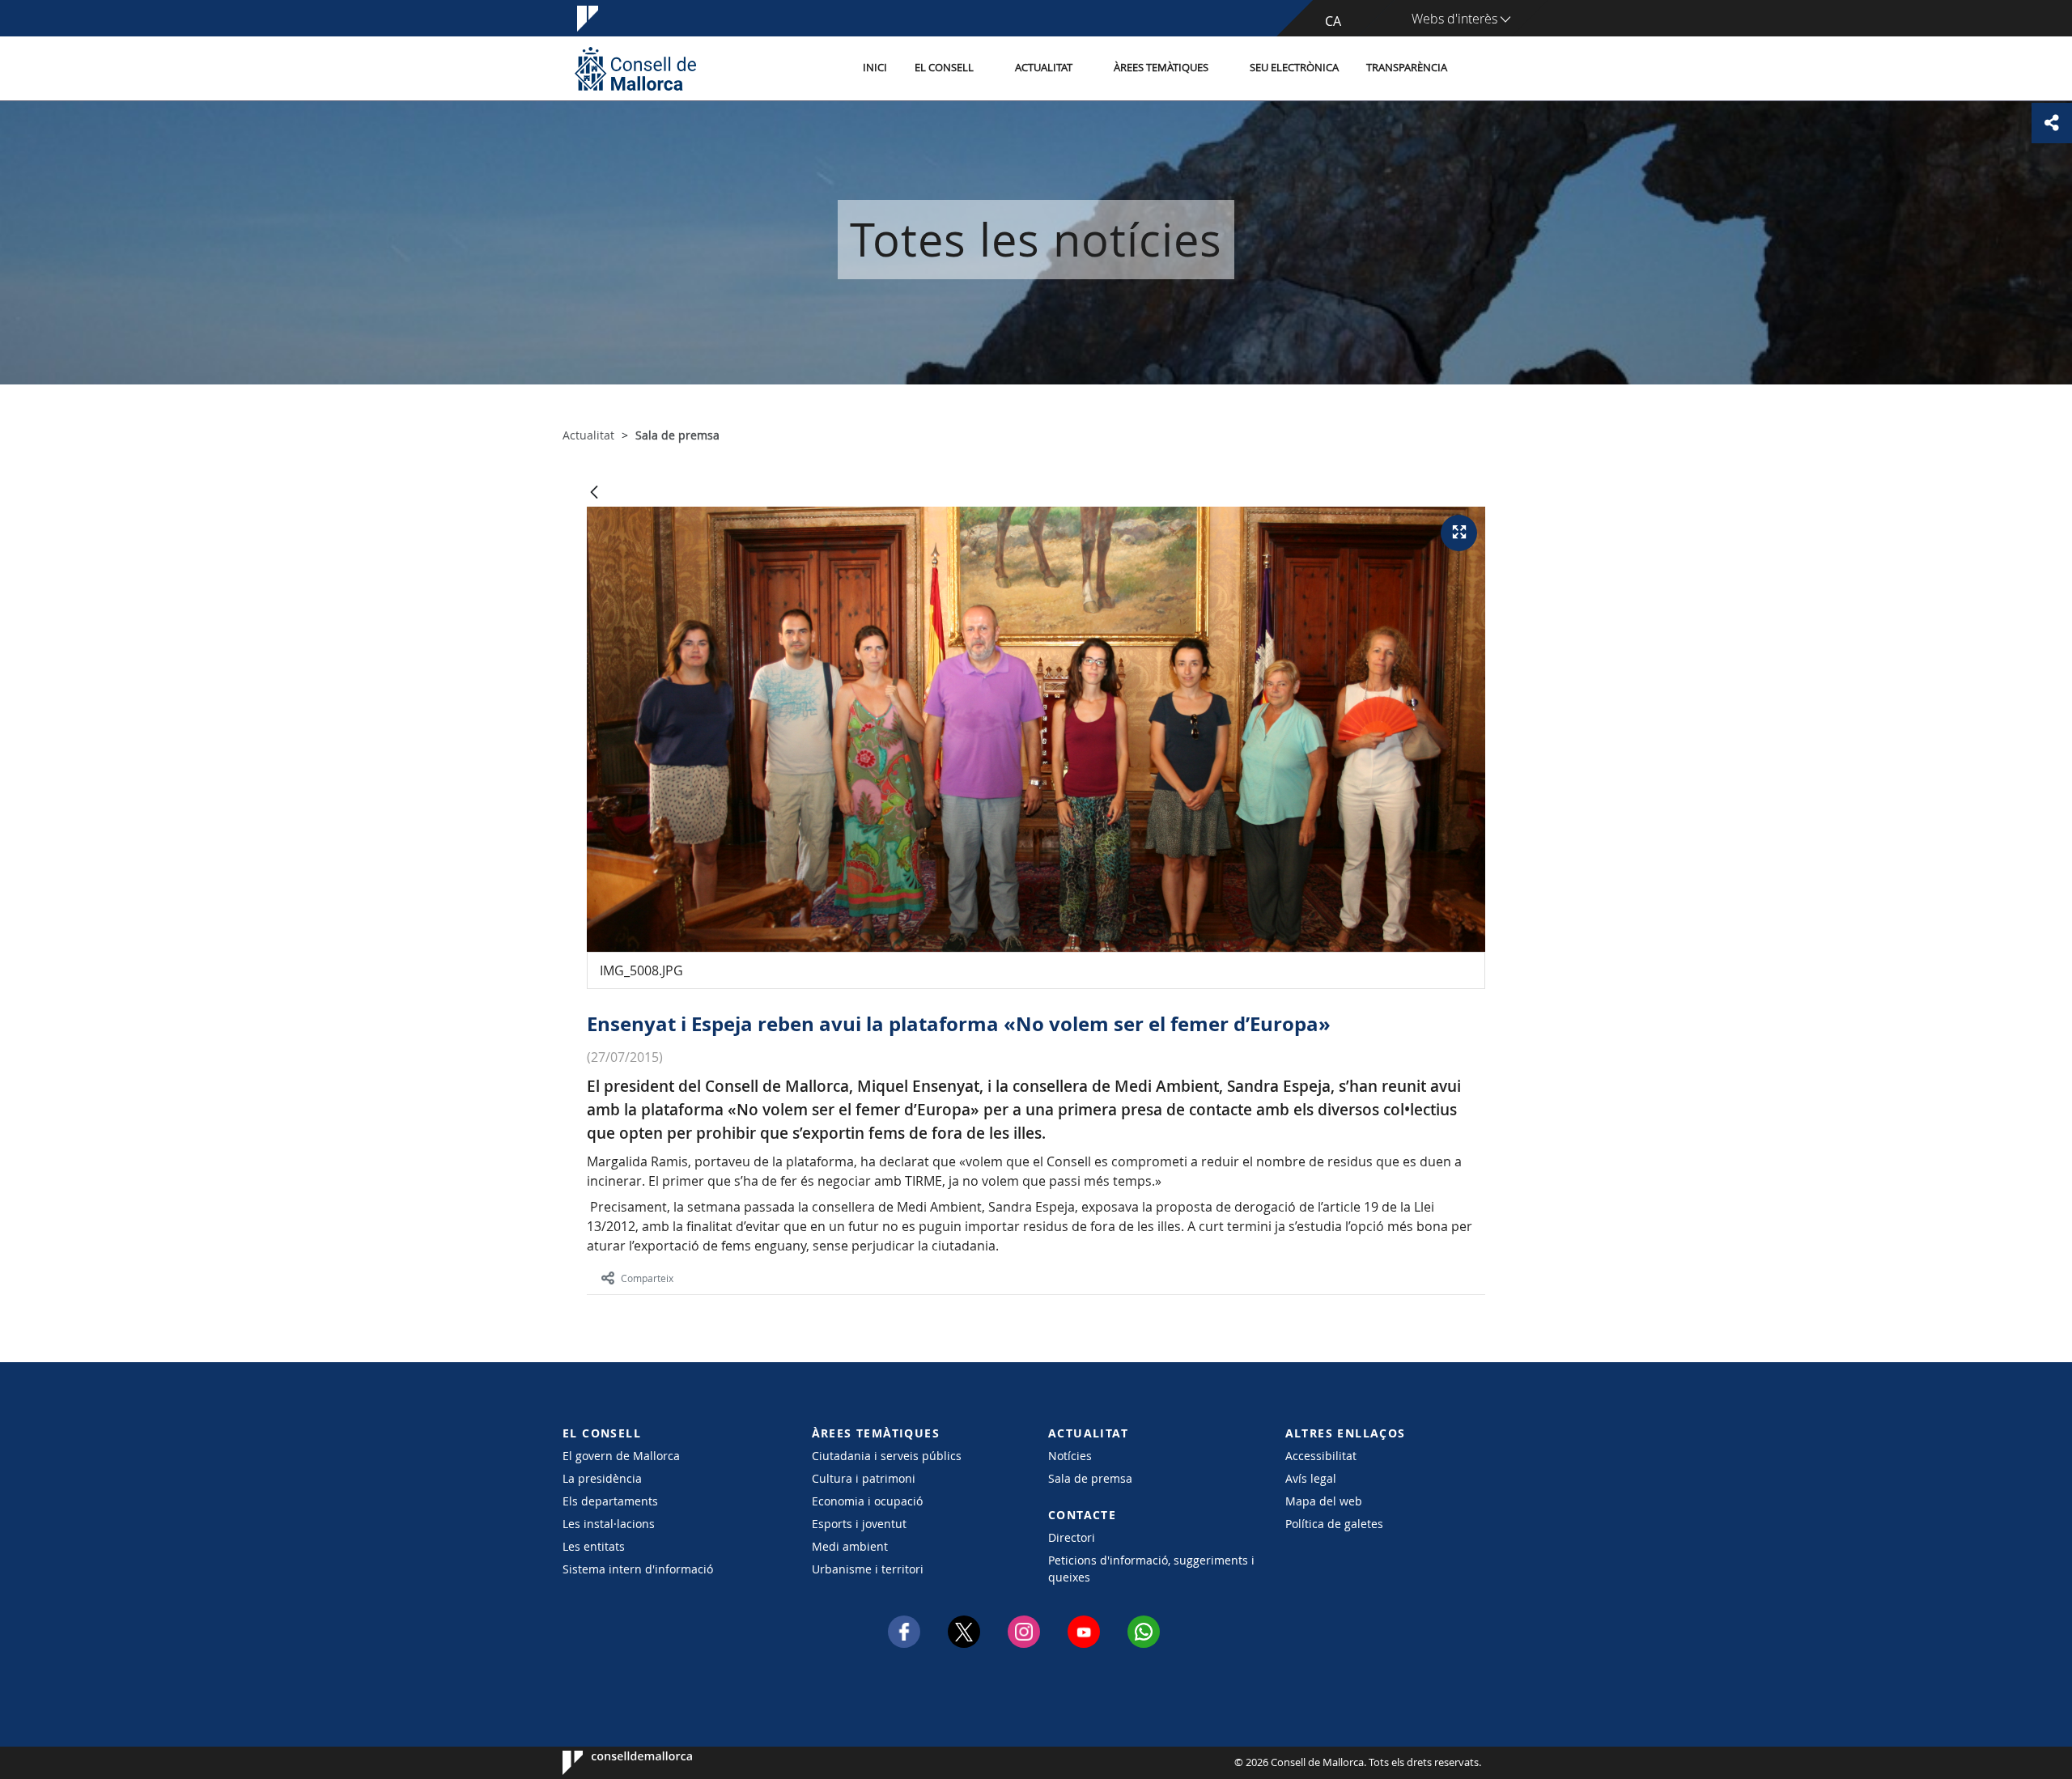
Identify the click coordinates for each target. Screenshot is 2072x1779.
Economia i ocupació (867, 1501)
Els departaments (610, 1501)
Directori (1072, 1537)
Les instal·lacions (609, 1524)
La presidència (602, 1478)
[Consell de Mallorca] (635, 68)
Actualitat (1044, 68)
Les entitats (594, 1546)
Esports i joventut (859, 1524)
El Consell (944, 68)
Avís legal (1311, 1478)
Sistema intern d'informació (638, 1569)
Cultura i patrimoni (864, 1478)
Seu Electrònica (1294, 68)
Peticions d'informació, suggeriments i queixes (1151, 1569)
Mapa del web (1324, 1501)
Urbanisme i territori (868, 1569)
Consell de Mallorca (611, 1763)
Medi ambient (850, 1546)
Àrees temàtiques (1161, 68)
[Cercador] (1478, 69)
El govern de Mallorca (621, 1456)
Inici (875, 68)
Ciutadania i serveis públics (887, 1456)
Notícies (1070, 1456)
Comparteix (647, 1278)
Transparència (1407, 68)
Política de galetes (1334, 1524)
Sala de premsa (1090, 1478)
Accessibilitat (1321, 1456)
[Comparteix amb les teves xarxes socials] (2052, 123)
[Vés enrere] (594, 493)
